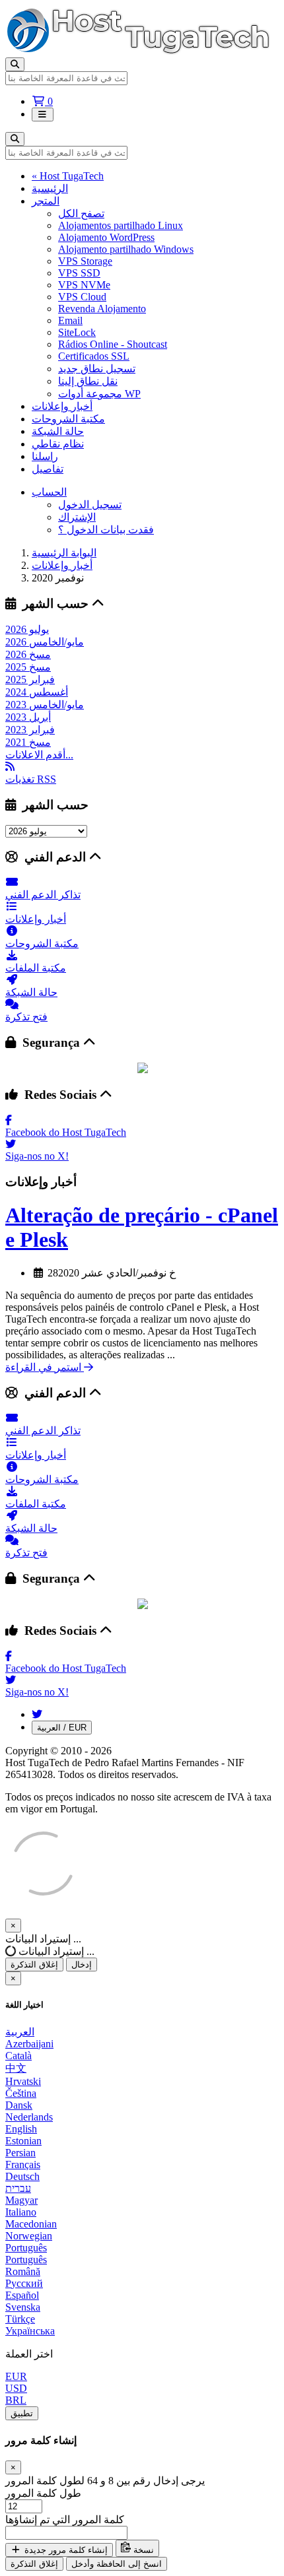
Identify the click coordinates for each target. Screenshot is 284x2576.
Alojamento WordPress (106, 237)
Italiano (21, 2212)
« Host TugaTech (68, 176)
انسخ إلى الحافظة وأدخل (117, 2564)
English (21, 2129)
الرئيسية (50, 188)
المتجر (46, 201)
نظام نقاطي (58, 444)
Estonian (23, 2141)
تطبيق (22, 2413)
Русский (24, 2283)
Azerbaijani (29, 2044)
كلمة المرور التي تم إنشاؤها (65, 2520)
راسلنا (45, 456)
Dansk (19, 2105)
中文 (16, 2068)
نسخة (142, 2550)
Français (23, 2164)
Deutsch (22, 2176)
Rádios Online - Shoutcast (113, 344)
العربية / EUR (62, 1728)
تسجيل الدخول (90, 505)
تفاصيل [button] (48, 469)
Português (26, 2248)
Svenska (23, 2307)
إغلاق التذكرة (34, 1965)
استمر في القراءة (45, 1367)
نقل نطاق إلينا (88, 381)
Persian (20, 2153)
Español (22, 2295)
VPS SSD (79, 273)
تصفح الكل (81, 214)
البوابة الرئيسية (64, 553)
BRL (16, 2400)
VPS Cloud (82, 297)
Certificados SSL (94, 356)
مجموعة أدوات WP (99, 394)
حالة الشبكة (58, 431)
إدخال (82, 1965)
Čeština (21, 2093)
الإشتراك (77, 517)
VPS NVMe (84, 285)
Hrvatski (23, 2081)
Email (70, 320)
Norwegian (29, 2236)
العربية (20, 2032)
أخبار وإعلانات (62, 406)
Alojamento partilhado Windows (126, 249)
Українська (30, 2331)
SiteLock (77, 332)
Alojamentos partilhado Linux (121, 225)
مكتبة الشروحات (68, 419)
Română (23, 2271)
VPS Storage (85, 261)
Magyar (21, 2200)
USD (16, 2388)
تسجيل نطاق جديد (97, 369)
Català (18, 2056)
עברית (18, 2188)
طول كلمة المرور (43, 2493)
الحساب (49, 492)
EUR (16, 2376)
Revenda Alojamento (102, 309)
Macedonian (31, 2224)
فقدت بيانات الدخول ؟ (106, 530)
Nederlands (29, 2117)
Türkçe (20, 2319)
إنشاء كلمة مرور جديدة (65, 2550)
